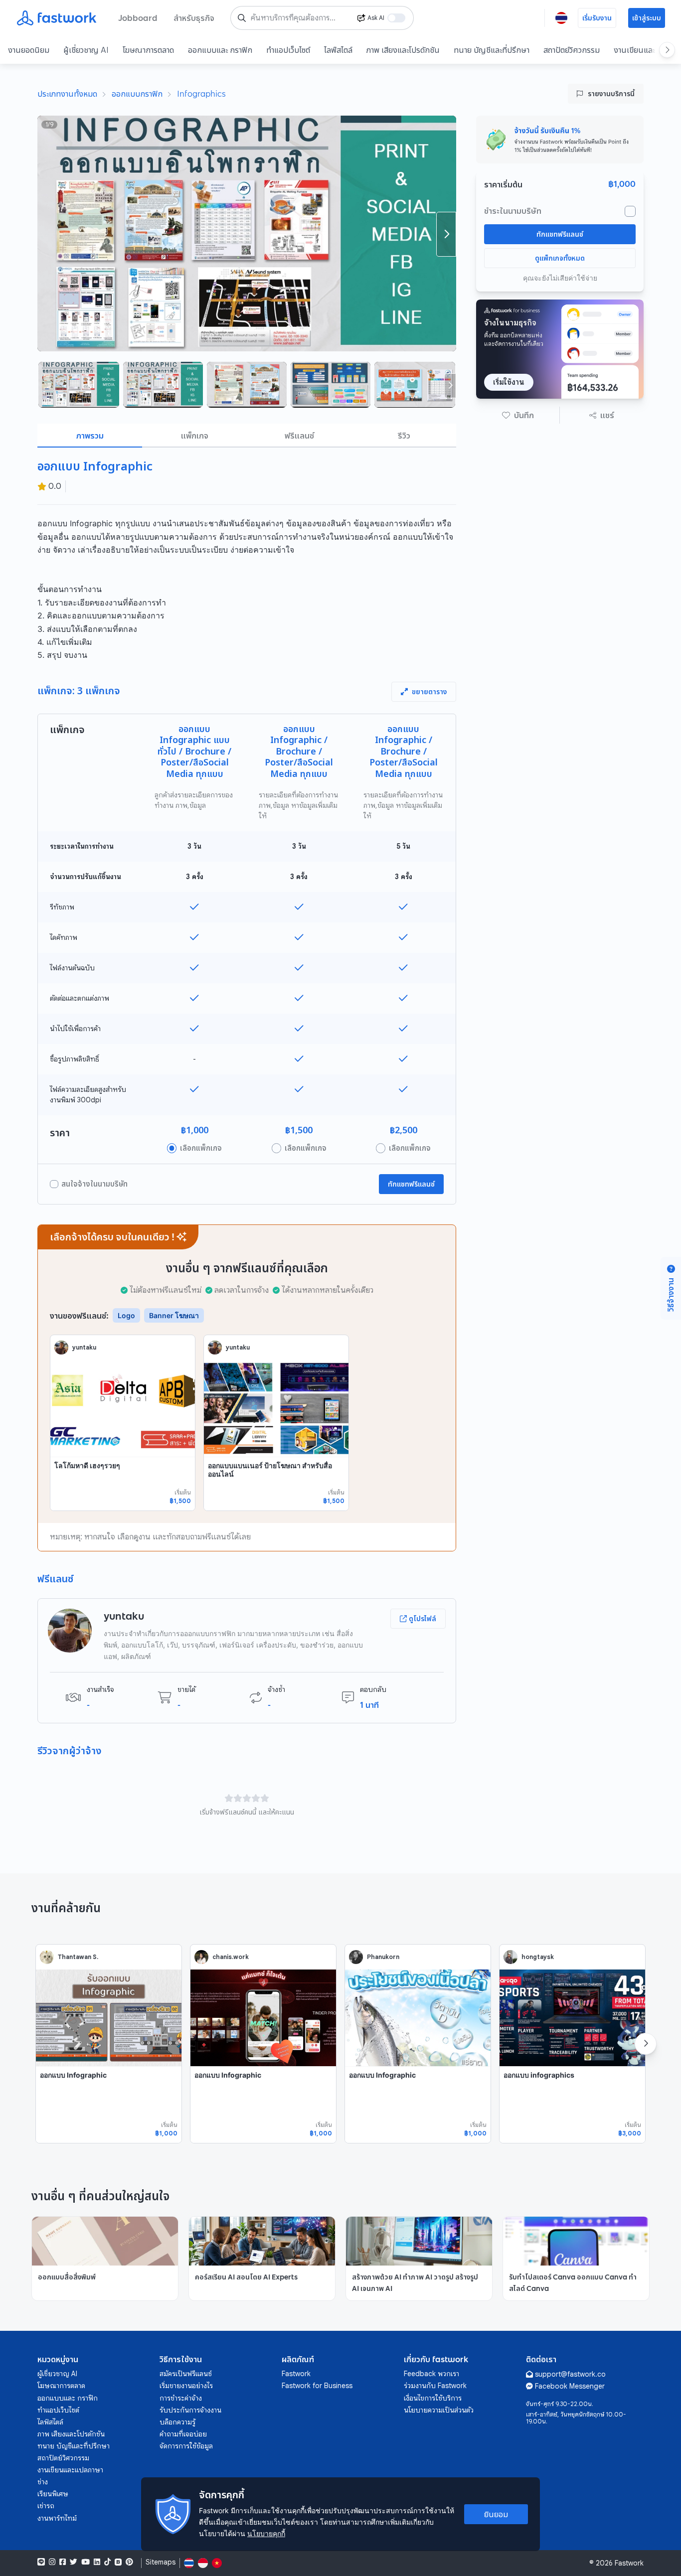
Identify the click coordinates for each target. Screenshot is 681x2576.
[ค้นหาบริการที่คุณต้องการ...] (242, 18)
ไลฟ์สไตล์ (338, 50)
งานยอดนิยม (29, 50)
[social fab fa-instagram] (52, 2562)
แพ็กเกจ (195, 436)
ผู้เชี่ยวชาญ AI (86, 50)
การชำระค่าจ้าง (181, 2398)
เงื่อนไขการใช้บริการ (433, 2398)
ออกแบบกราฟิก (137, 94)
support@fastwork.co (570, 2374)
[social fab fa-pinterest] (129, 2562)
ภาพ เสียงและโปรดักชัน (403, 50)
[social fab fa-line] (41, 2562)
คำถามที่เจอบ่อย (183, 2434)
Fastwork (296, 2374)
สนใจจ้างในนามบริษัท (94, 1184)
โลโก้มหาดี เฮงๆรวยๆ (87, 1465)
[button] (518, 415)
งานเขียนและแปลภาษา (70, 2470)
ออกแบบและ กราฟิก (220, 50)
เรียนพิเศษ (53, 2494)
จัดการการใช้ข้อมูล (186, 2446)
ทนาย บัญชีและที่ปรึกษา (492, 50)
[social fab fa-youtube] (85, 2562)
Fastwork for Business (317, 2386)
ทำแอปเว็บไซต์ (288, 50)
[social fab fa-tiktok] (107, 2562)
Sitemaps (161, 2562)
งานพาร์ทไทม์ (57, 2518)
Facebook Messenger (570, 2386)
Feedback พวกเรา (431, 2374)
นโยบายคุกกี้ (266, 2533)
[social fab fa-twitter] (74, 2562)
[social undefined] (118, 2562)
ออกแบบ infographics (539, 2075)
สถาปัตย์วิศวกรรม (572, 50)
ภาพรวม (90, 436)
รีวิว (404, 436)
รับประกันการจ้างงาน (190, 2410)
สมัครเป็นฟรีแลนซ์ (186, 2374)
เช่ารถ (46, 2506)
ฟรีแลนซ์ (299, 436)
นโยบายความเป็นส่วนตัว (439, 2410)
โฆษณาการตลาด (148, 50)
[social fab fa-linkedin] (97, 2562)
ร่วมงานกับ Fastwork (435, 2386)
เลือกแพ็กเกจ (201, 1148)
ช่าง (43, 2482)
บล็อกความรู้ (177, 2422)
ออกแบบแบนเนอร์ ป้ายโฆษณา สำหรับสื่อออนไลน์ (270, 1470)
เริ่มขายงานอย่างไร (186, 2386)
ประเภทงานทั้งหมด (67, 94)
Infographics (201, 94)
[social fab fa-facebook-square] (63, 2562)
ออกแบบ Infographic (73, 2075)
